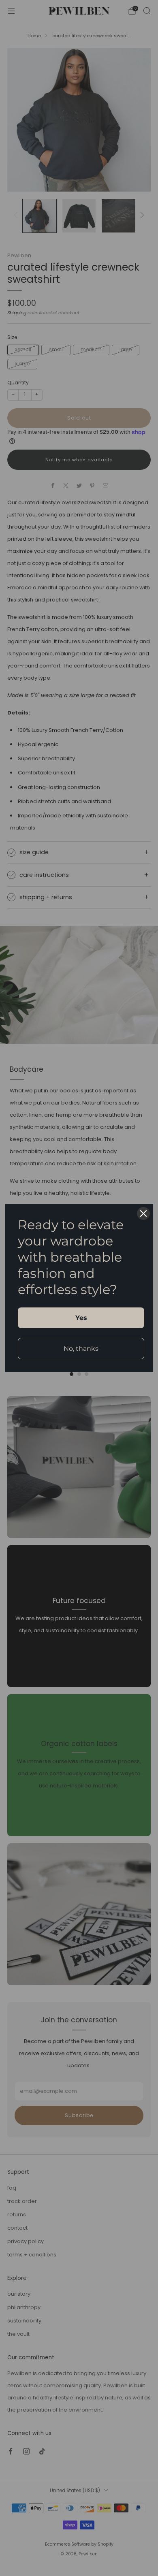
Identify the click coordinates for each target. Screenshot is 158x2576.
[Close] (143, 1213)
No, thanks (81, 1349)
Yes (81, 1318)
